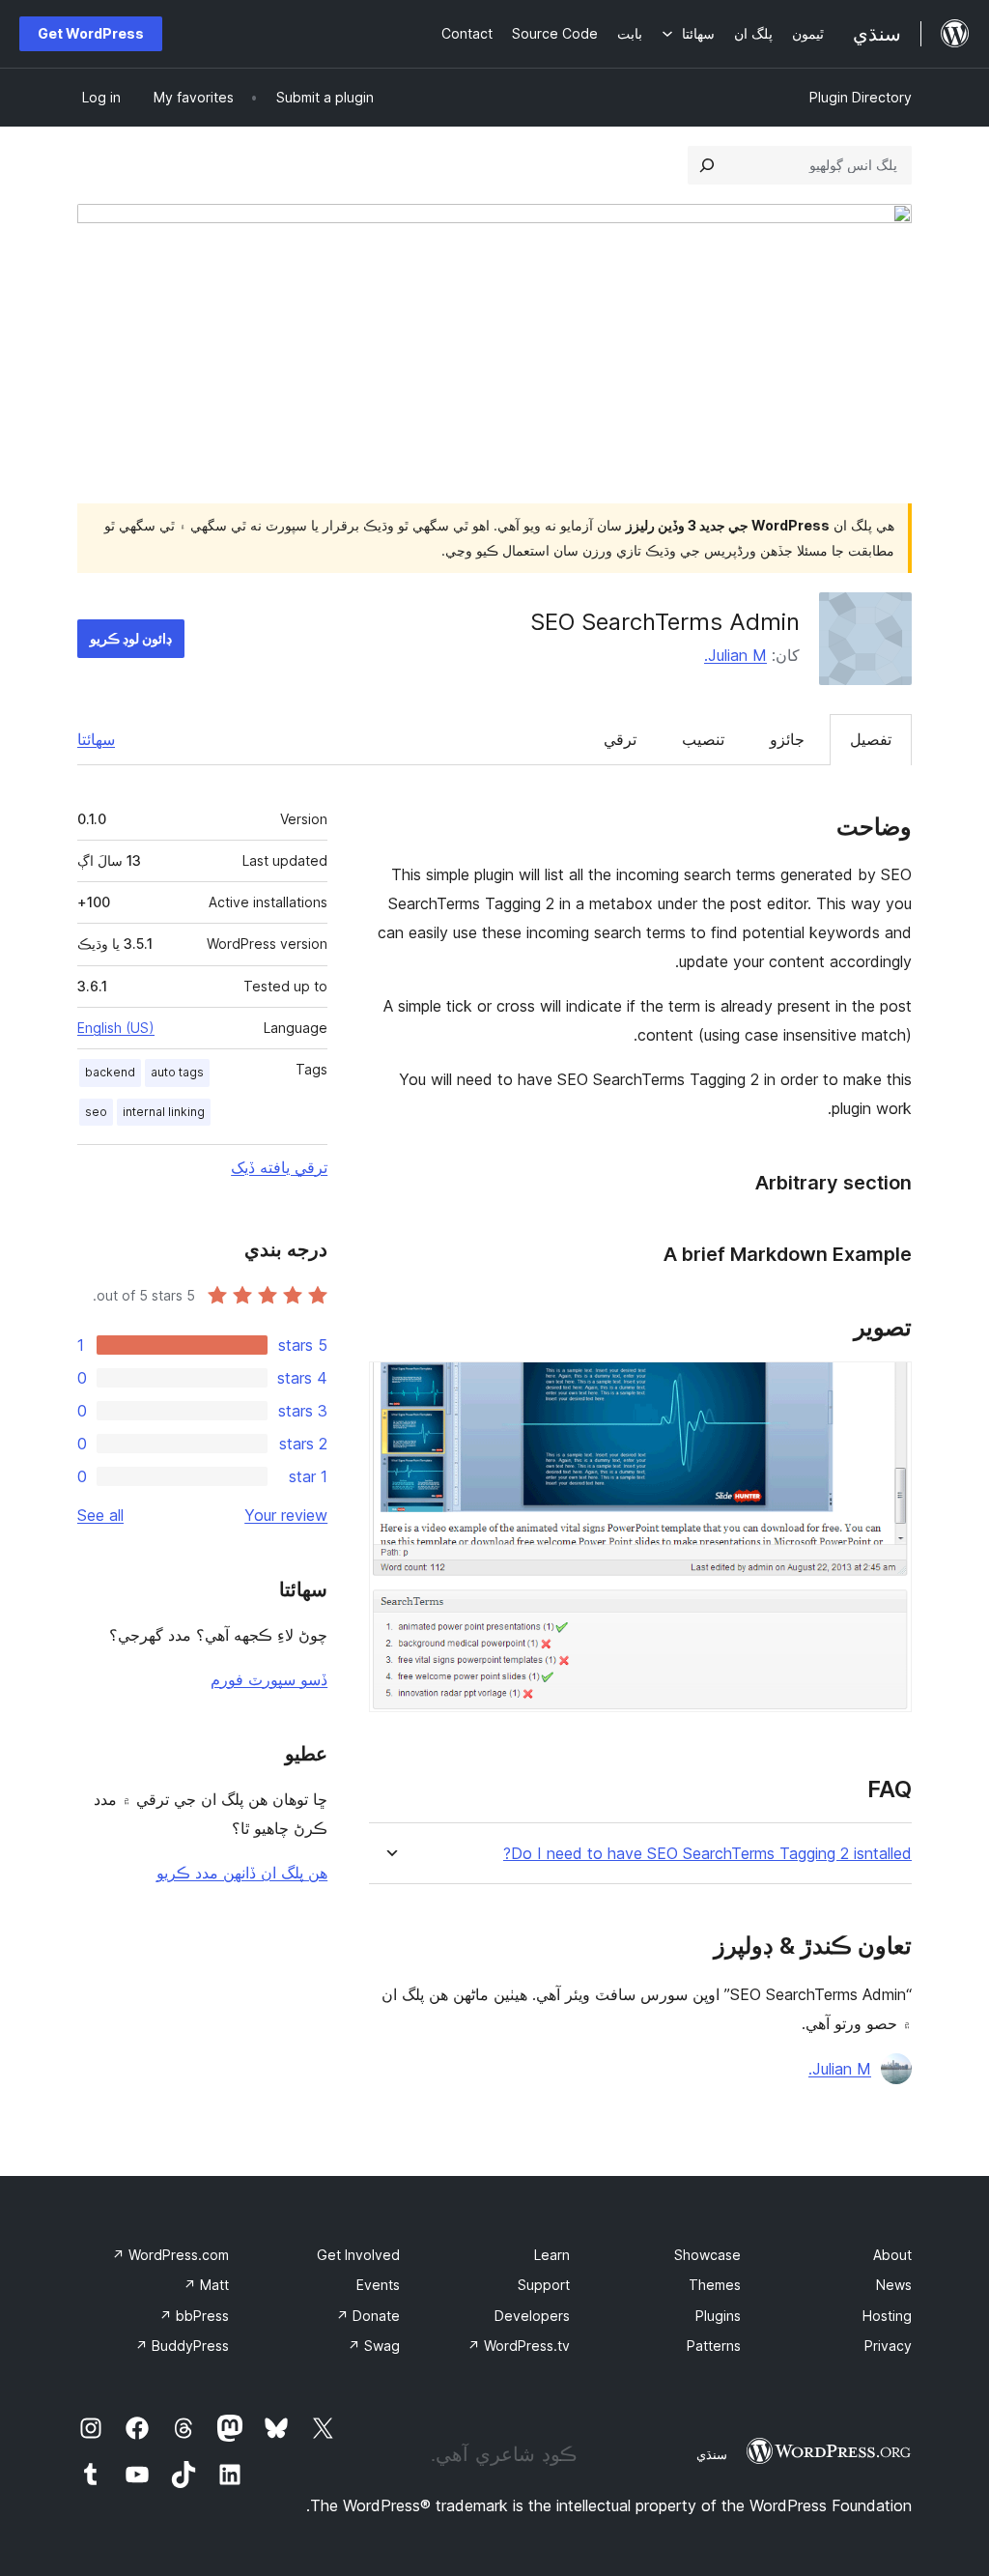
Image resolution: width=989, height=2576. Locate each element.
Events (378, 2285)
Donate (368, 2316)
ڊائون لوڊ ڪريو (131, 638)
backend (110, 1072)
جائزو (787, 739)
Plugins (718, 2316)
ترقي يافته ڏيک (279, 1167)
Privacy (888, 2346)
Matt (206, 2285)
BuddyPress (182, 2346)
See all (100, 1515)
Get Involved (358, 2255)
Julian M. (735, 655)
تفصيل (871, 739)
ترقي (620, 739)
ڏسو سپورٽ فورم (269, 1679)
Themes (715, 2285)
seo (96, 1112)
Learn (552, 2255)
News (894, 2285)
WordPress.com (170, 2255)
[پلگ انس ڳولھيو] (707, 165)
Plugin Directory (861, 97)
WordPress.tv (519, 2346)
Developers (532, 2316)
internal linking (164, 1112)
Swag (374, 2346)
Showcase (707, 2255)
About (892, 2255)
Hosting (887, 2316)
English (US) (116, 1028)
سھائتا (96, 739)
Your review (286, 1515)
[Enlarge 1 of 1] (886, 1388)
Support (544, 2285)
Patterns (714, 2346)
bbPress (194, 2316)
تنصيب (703, 739)
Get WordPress (91, 33)
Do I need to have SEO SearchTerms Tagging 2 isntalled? (707, 1854)
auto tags (177, 1072)
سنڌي (712, 2454)
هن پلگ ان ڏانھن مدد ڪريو (242, 1873)
